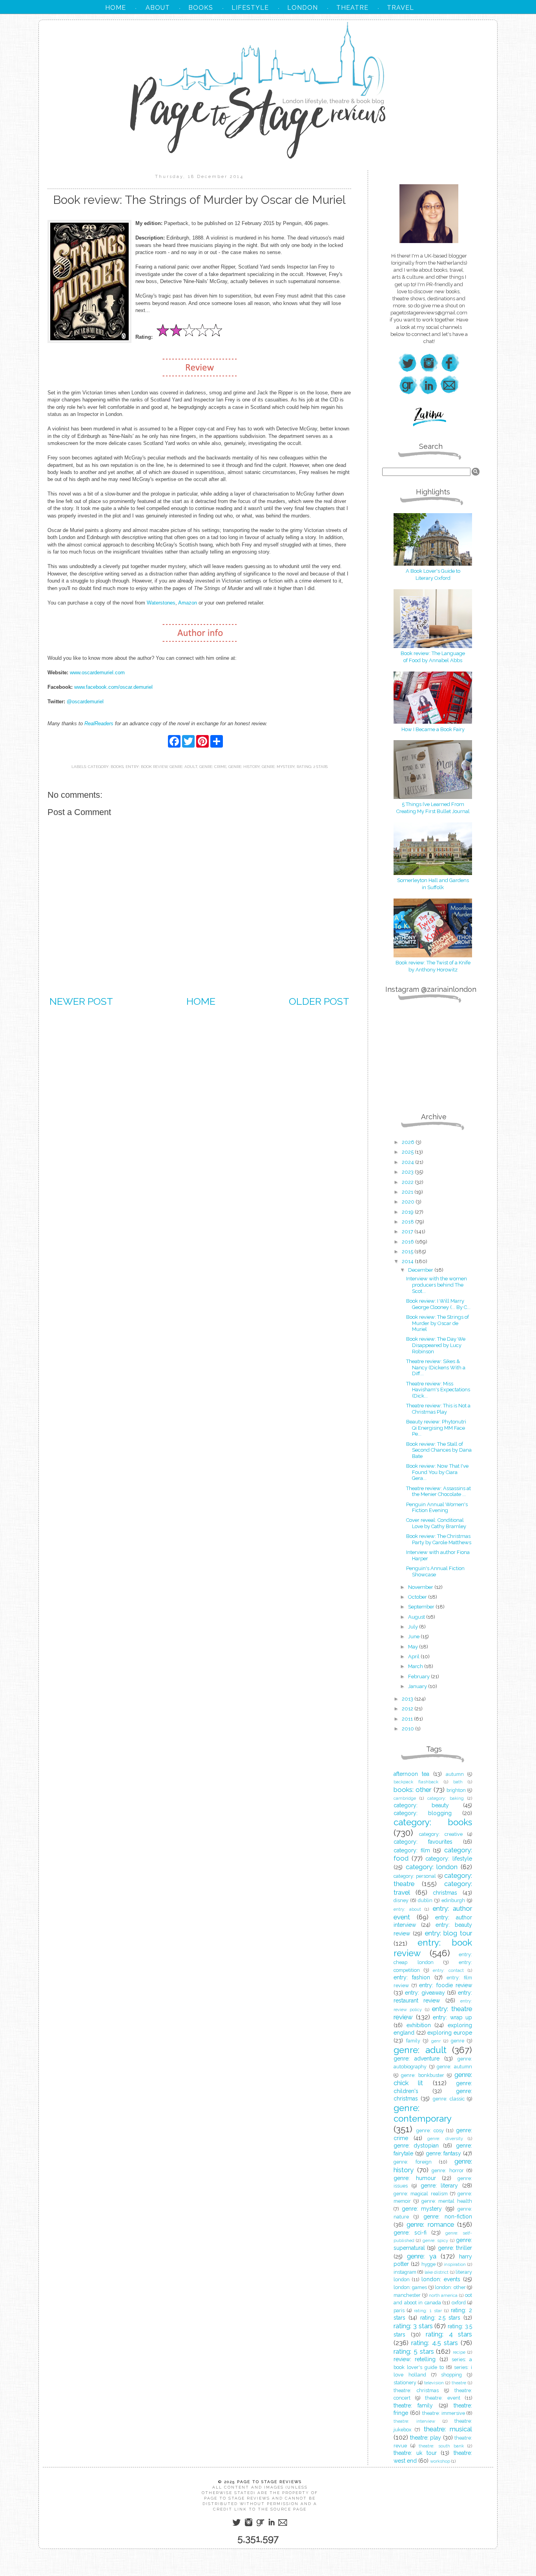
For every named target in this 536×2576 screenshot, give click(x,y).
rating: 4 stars (449, 2334)
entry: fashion (412, 1977)
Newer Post (81, 1001)
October (418, 1597)
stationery (405, 2383)
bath (458, 1782)
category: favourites (423, 1842)
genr (436, 2041)
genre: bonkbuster (423, 2075)
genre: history (244, 767)
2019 (408, 1212)
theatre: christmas (416, 2390)
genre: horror (448, 2170)
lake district (437, 2272)
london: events (441, 2279)
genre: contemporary (423, 2113)
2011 (408, 1719)
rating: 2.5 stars (440, 2318)
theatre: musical (448, 2429)
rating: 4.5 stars (435, 2343)
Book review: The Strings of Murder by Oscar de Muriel (438, 1323)
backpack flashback (416, 1782)
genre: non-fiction (448, 2217)
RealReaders (99, 723)
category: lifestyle (449, 1859)
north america (443, 2295)
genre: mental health (447, 2201)
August (417, 1617)
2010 (408, 1729)
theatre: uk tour (415, 2453)
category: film (412, 1850)
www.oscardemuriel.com (97, 673)
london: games (410, 2287)
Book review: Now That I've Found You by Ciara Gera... (437, 1472)
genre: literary (439, 2186)
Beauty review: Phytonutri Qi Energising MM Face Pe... (436, 1428)
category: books (106, 767)
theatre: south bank (441, 2446)
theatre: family (413, 2405)
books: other (412, 1790)
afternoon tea (411, 1774)
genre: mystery (278, 767)
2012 (408, 1709)
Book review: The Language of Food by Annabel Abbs (433, 657)
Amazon (188, 603)
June (414, 1637)
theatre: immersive (444, 2413)
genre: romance (430, 2224)
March (416, 1666)
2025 (408, 1152)
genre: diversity (445, 2138)
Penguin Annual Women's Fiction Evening (437, 1508)
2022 (408, 1182)
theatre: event (443, 2398)
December (421, 1270)
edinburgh (453, 1900)
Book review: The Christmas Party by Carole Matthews (439, 1539)
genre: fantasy (444, 2153)
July (414, 1627)
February (419, 1676)
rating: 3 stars (413, 2326)
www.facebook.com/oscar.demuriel (113, 687)
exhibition (419, 2025)
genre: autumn (454, 2067)
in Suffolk (433, 887)
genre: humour (415, 2178)
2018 (408, 1222)
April (414, 1657)
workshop (440, 2461)
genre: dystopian (416, 2146)
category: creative (441, 1834)
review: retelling (415, 2359)
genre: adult (183, 767)
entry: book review (147, 767)
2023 (408, 1172)
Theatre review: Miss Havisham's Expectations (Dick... (438, 1390)
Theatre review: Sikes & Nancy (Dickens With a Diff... (436, 1367)
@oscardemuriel (85, 702)
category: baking (446, 1798)
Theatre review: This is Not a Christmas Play (438, 1409)
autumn (455, 1774)
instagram (405, 2272)
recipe (459, 2352)
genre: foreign (413, 2162)
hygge (428, 2264)
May (414, 1647)
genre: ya (421, 2256)
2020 (409, 1202)
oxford (459, 2303)
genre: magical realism (421, 2194)
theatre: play (426, 2438)
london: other (450, 2287)
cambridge (405, 1798)
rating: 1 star (428, 2311)
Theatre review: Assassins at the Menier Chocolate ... (438, 1491)
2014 (408, 1261)
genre (458, 2041)
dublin (425, 1900)
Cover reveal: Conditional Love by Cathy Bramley (436, 1523)
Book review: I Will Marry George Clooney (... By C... (438, 1304)
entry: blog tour (449, 1933)
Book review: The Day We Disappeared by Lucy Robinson (436, 1345)
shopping (451, 2375)
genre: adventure (417, 2059)
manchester (407, 2295)
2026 (409, 1142)
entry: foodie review (446, 1985)
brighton (456, 1790)
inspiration (455, 2264)
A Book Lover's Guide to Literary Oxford (433, 575)
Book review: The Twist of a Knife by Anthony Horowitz (433, 966)
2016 (408, 1242)
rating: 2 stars (312, 767)
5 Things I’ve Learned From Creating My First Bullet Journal (433, 808)
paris (399, 2310)
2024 (408, 1162)
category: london (432, 1867)
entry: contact (448, 1970)
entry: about (407, 1909)
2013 (408, 1699)
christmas (445, 1893)
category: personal (415, 1876)
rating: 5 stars (414, 2351)
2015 (408, 1252)
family (413, 2041)
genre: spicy (435, 2240)
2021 (408, 1192)
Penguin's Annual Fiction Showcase (435, 1571)
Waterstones (161, 603)
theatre (459, 2383)
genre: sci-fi (410, 2233)
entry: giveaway (425, 1993)
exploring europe (450, 2033)
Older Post (319, 1001)
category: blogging (423, 1813)
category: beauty (421, 1805)
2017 (408, 1232)
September (422, 1607)
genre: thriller (455, 2248)
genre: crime (213, 767)
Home (201, 1001)
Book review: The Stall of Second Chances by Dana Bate (439, 1450)
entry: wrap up (452, 2017)
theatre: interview (414, 2421)
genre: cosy (430, 2130)
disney (401, 1900)
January (418, 1686)
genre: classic (449, 2099)
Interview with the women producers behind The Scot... (437, 1285)
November (421, 1587)
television (434, 2383)
